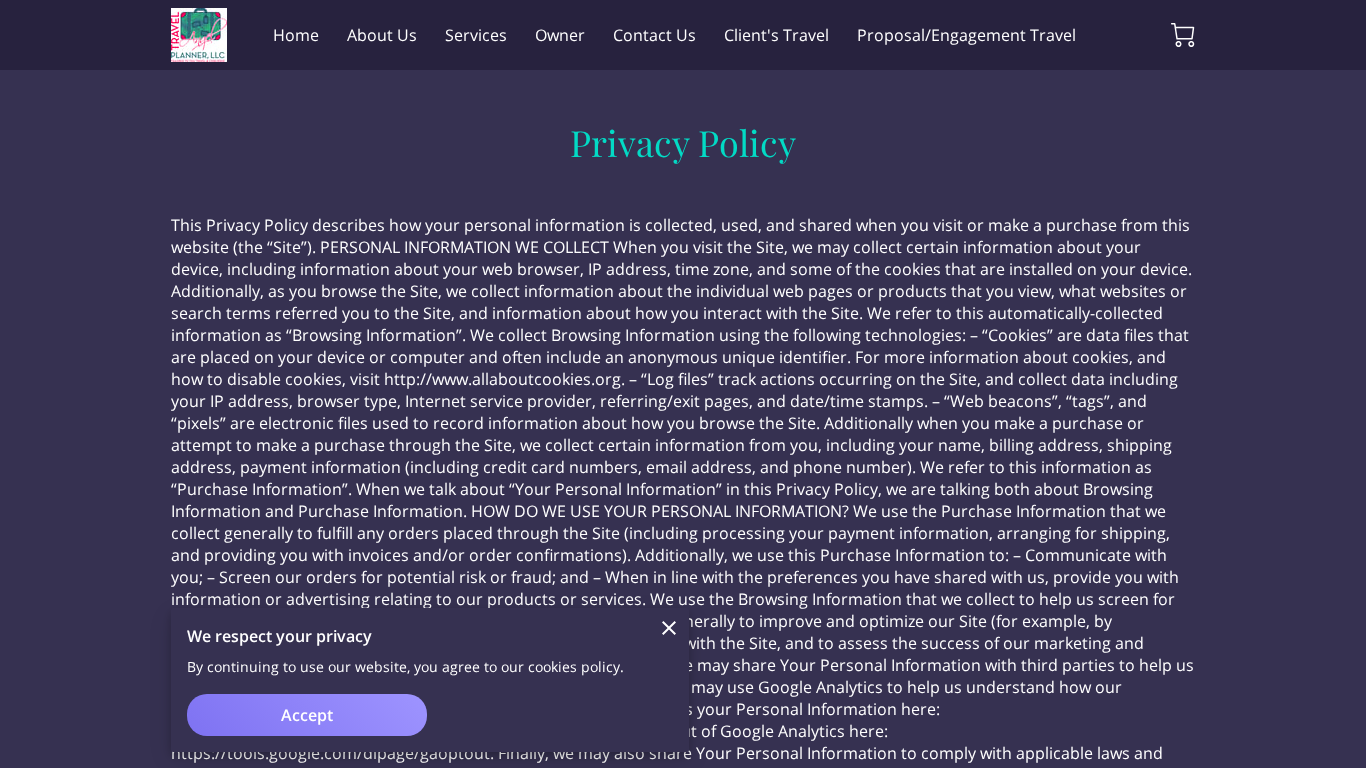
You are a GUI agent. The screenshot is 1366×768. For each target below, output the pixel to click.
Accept (307, 715)
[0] (1183, 35)
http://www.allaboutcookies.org (502, 379)
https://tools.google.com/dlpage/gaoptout (330, 753)
